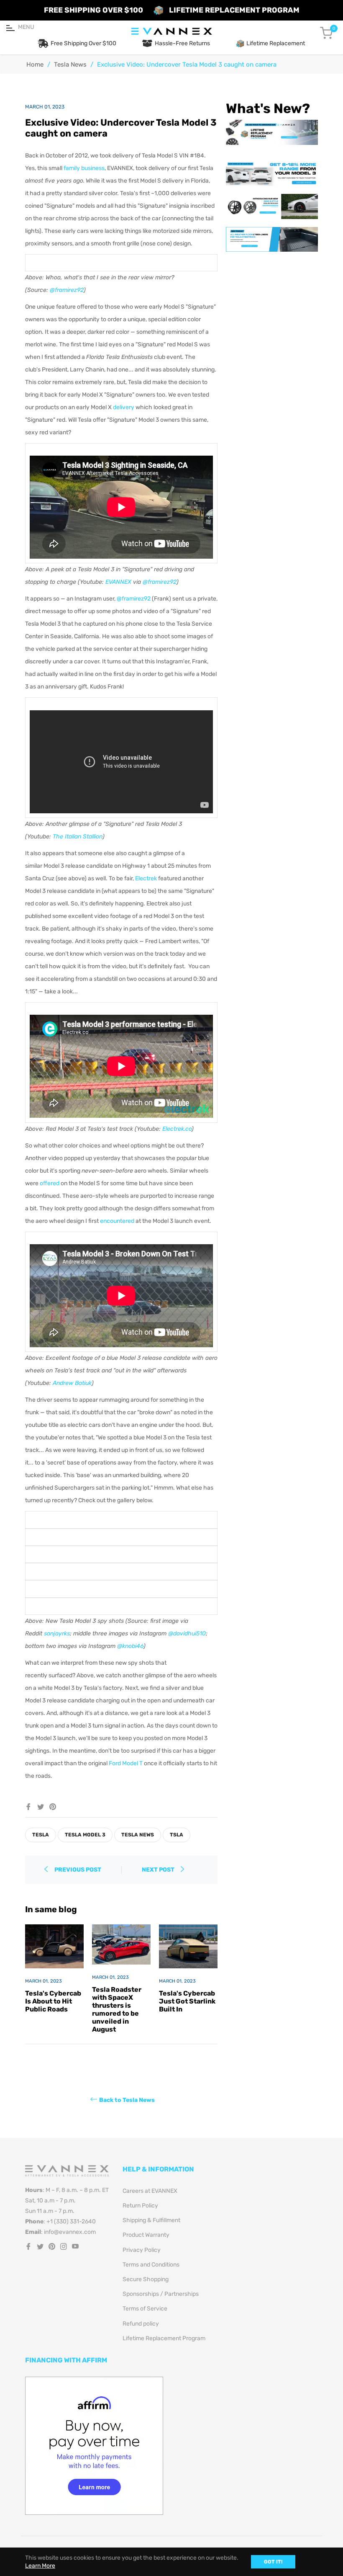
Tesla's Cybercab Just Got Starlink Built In (187, 2001)
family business (84, 168)
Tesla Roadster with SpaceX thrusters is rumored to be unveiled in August (117, 2010)
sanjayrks (57, 1634)
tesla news (138, 1835)
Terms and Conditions (151, 2265)
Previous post (78, 1870)
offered (50, 1183)
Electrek (146, 878)
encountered (117, 1221)
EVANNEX (118, 582)
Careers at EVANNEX (150, 2191)
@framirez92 (67, 290)
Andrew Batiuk (72, 1383)
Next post (159, 1870)
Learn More (40, 2566)
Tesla (41, 1835)
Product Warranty (146, 2235)
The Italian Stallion (78, 837)
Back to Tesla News (127, 2100)
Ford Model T (126, 1763)
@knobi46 (130, 1646)
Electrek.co (177, 1129)
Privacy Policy (142, 2250)
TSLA (177, 1835)
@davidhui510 (187, 1634)
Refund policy (141, 2324)
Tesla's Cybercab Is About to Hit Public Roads (53, 2001)
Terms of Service (145, 2309)
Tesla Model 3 (85, 1835)
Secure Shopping (146, 2279)
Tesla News (70, 64)
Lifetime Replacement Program (164, 2338)
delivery (124, 407)
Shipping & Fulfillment (151, 2220)
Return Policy (140, 2206)
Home (35, 64)
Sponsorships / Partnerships (161, 2294)
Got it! (273, 2562)
